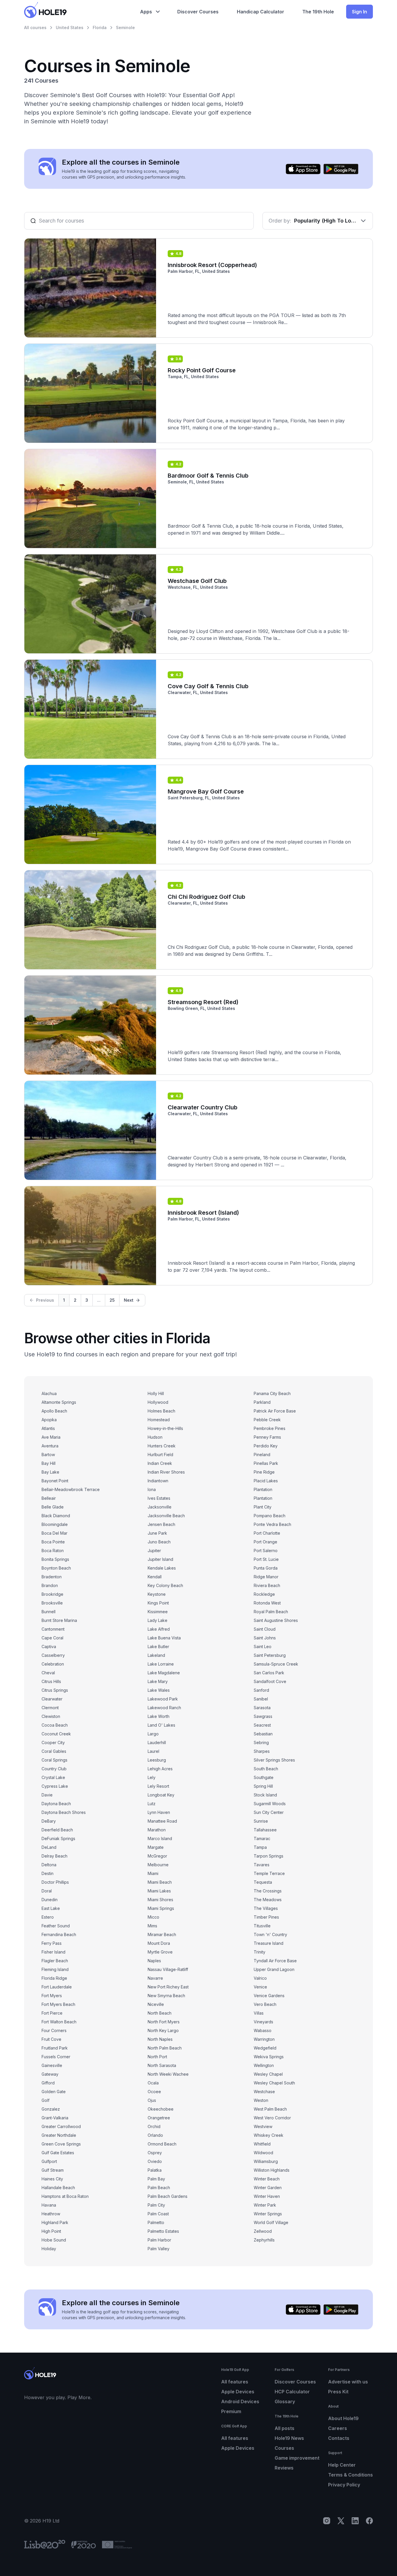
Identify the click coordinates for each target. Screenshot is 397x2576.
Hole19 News (289, 2438)
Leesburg (157, 1760)
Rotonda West (267, 1603)
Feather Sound (56, 1926)
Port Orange (265, 1542)
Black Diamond (56, 1516)
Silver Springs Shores (274, 1760)
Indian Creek (160, 1463)
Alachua (49, 1393)
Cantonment (53, 1629)
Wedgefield (265, 2048)
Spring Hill (263, 1786)
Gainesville (52, 2065)
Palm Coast (158, 2214)
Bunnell (49, 1612)
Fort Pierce (52, 2013)
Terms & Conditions (350, 2475)
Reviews (284, 2468)
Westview (263, 2126)
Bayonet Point (55, 1481)
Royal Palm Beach (271, 1612)
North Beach (160, 2013)
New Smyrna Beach (166, 1996)
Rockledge (264, 1594)
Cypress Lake (55, 1786)
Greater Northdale (59, 2135)
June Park (157, 1533)
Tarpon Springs (269, 1856)
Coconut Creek (56, 1734)
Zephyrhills (264, 2240)
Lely (152, 1777)
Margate (156, 1847)
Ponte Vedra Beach (272, 1524)
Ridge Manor (266, 1577)
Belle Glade (53, 1507)
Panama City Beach (272, 1393)
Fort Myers (52, 1996)
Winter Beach (267, 2179)
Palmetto (156, 2222)
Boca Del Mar (54, 1533)
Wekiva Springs (269, 2057)
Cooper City (53, 1742)
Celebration (53, 1664)
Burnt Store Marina (59, 1620)
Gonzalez (51, 2109)
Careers (338, 2428)
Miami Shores (160, 1900)
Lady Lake (158, 1620)
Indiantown (158, 1481)
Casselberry (53, 1655)
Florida (100, 27)
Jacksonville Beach (166, 1516)
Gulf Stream (53, 2170)
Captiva (49, 1647)
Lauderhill (157, 1742)
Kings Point (158, 1603)
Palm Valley (159, 2249)
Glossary (285, 2401)
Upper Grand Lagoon (274, 1969)
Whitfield (262, 2144)
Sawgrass (263, 1716)
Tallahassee (265, 1830)
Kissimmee (158, 1612)
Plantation (263, 1489)
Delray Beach (54, 1856)
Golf (45, 2100)
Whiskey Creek (269, 2135)
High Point (51, 2231)
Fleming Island (55, 1969)
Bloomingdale (55, 1524)
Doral (47, 1891)
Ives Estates (159, 1498)
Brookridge (52, 1594)
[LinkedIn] (355, 2521)
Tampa (260, 1847)
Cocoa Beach (55, 1725)
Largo (153, 1734)
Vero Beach (265, 2004)
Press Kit (338, 2392)
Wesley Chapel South (274, 2083)
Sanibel (261, 1699)
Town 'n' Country (270, 1934)
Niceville (156, 2004)
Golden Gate (54, 2092)
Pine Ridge (264, 1472)
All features (235, 2382)
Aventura (50, 1446)
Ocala (153, 2083)
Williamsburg (266, 2161)
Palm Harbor (159, 2240)
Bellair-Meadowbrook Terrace (71, 1489)
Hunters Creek (162, 1446)
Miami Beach (160, 1882)
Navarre (155, 1978)
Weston (261, 2100)
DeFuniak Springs (58, 1838)
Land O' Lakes (161, 1725)
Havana (49, 2205)
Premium (231, 2411)
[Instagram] (327, 2521)
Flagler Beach (55, 1961)
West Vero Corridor (272, 2118)
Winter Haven (267, 2196)
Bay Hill (49, 1463)
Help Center (342, 2465)
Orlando (155, 2135)
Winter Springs (268, 2214)
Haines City (52, 2179)
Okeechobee (161, 2109)
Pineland (262, 1455)
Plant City (263, 1507)
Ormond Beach (162, 2144)
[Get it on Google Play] (341, 169)
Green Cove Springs (61, 2144)
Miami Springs (161, 1908)
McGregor (157, 1856)
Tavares (262, 1865)
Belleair (49, 1498)
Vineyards (263, 2022)
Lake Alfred (159, 1629)
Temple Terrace (269, 1873)
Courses (284, 2448)
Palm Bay (156, 2179)
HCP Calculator (292, 2392)
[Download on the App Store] (303, 169)
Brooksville (52, 1603)
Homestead (159, 1420)
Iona (152, 1489)
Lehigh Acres (160, 1769)
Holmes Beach (161, 1411)
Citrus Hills (51, 1681)
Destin (48, 1873)
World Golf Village (271, 2222)
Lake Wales (159, 1690)
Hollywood (158, 1402)
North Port (157, 2057)
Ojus (152, 2100)
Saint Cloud (265, 1629)
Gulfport (49, 2161)
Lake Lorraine (161, 1664)
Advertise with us (348, 2382)
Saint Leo (263, 1647)
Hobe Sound (54, 2240)
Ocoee (154, 2092)
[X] (341, 2521)
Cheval (48, 1673)
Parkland (262, 1402)
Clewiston (51, 1716)
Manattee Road (162, 1821)
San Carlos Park (269, 1673)
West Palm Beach (270, 2109)
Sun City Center (269, 1812)
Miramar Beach (162, 1934)
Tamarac (262, 1838)
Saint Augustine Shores (276, 1620)
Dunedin (50, 1900)
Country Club (54, 1769)
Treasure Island (269, 1943)
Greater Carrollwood (61, 2126)
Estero (48, 1917)
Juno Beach (159, 1542)
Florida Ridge (54, 1978)
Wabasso (263, 2030)
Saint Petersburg (270, 1655)
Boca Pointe (53, 1542)
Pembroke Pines (270, 1428)
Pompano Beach (270, 1516)
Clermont (50, 1708)
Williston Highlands (272, 2170)
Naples (154, 1961)
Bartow (48, 1455)
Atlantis (48, 1428)
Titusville (262, 1926)
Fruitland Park (55, 2048)
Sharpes (262, 1751)
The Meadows (268, 1900)
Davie (47, 1795)
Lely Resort (158, 1786)
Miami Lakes (159, 1891)
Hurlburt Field (160, 1455)
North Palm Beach (165, 2048)
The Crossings (268, 1891)
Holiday (49, 2249)
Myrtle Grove (160, 1952)
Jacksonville (160, 1507)
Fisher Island (53, 1952)
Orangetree (159, 2118)
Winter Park (265, 2205)
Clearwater (52, 1699)
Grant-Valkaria (55, 2118)
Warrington (264, 2039)
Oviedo (155, 2161)
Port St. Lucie (266, 1559)
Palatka (155, 2170)
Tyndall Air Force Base (275, 1961)
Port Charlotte (267, 1533)
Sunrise (261, 1821)
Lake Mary (158, 1681)
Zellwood (263, 2231)
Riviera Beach (267, 1585)
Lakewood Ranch (164, 1708)
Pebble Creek (267, 1420)
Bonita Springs (55, 1559)
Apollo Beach (54, 1411)
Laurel (153, 1751)
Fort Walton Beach (59, 2022)
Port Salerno (266, 1551)
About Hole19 (343, 2418)
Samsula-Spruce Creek (276, 1664)
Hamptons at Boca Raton (65, 2196)
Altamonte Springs (59, 1402)
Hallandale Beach (58, 2188)
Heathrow (51, 2214)
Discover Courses (295, 2382)
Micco (153, 1917)
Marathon (157, 1830)
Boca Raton (53, 1551)
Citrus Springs (55, 1690)
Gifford (48, 2083)
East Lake (51, 1908)
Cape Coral (52, 1638)
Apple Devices (238, 2392)
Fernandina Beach (59, 1934)
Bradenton (52, 1577)
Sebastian (263, 1734)
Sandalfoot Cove (270, 1681)
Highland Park (55, 2222)
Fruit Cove (51, 2039)
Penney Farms (267, 1437)
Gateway (50, 2074)
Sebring (261, 1742)
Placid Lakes (266, 1481)
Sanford (261, 1690)
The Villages (266, 1908)
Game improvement (297, 2458)
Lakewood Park (163, 1699)
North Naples (160, 2039)
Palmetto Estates (163, 2231)
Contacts (339, 2438)
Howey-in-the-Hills (165, 1428)
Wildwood (263, 2153)
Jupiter (154, 1551)
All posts (285, 2428)
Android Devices (240, 2401)
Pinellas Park (266, 1463)
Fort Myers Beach (58, 2004)
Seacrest (262, 1725)
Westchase (264, 2092)
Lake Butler (158, 1647)
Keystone (157, 1594)
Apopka (49, 1420)
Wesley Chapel (268, 2074)
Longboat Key (161, 1795)
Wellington (264, 2065)
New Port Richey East (168, 1987)
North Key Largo (163, 2030)
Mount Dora (159, 1943)
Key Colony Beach (165, 1585)
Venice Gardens (269, 1996)
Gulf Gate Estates (58, 2153)
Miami (153, 1873)
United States (70, 27)
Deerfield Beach (57, 1830)
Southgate (264, 1777)
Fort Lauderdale (57, 1987)
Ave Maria (51, 1437)
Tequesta (263, 1882)
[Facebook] (369, 2521)
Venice (260, 1987)
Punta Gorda (266, 1568)
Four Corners (54, 2030)
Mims (152, 1926)
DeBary (49, 1821)
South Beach (266, 1769)
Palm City (156, 2205)
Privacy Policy (344, 2485)
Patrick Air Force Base (275, 1411)
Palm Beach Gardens (168, 2196)
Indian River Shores (166, 1472)
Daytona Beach (56, 1804)
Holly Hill (156, 1393)
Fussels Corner (56, 2057)
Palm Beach (159, 2188)
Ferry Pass (52, 1943)
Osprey (155, 2153)
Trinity (260, 1952)
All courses (35, 27)
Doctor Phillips (55, 1882)
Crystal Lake (53, 1777)
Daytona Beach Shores (64, 1812)
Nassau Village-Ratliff (168, 1969)
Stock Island (265, 1795)
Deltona (49, 1865)
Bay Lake (50, 1472)
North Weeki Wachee (168, 2074)
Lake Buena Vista (164, 1638)
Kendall (155, 1577)
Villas (259, 2013)
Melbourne (158, 1865)
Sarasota (262, 1708)
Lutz (152, 1804)
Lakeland (156, 1655)
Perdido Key (266, 1446)
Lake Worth (159, 1716)
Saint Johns (265, 1638)
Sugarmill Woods (270, 1804)
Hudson (155, 1437)
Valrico (260, 1978)
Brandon (50, 1585)
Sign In (360, 12)
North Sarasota (162, 2065)
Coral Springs (54, 1760)
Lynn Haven (159, 1812)
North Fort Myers (164, 2022)
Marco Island (160, 1838)
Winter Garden (268, 2188)
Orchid (154, 2126)
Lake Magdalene (164, 1673)
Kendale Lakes (162, 1568)
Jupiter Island (160, 1559)
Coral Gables (54, 1751)
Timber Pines (266, 1917)
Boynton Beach (56, 1568)
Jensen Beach (161, 1524)
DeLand (49, 1847)
